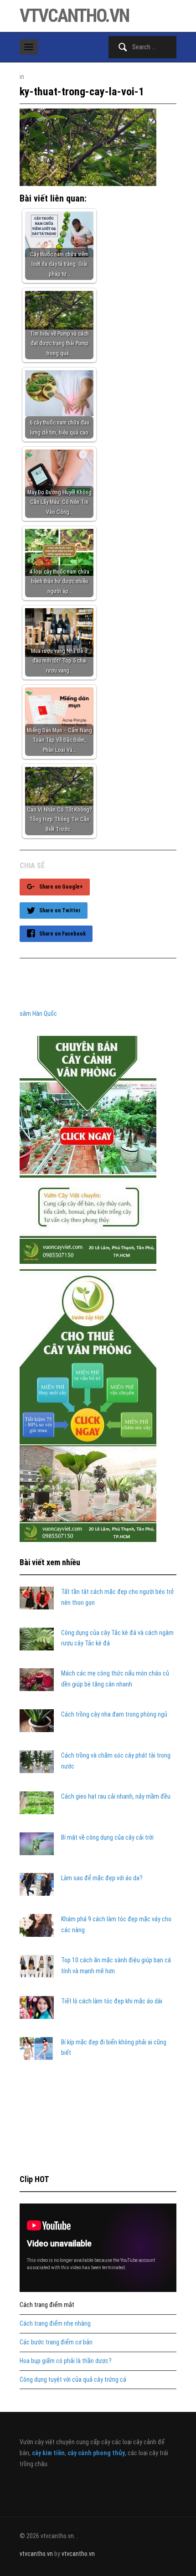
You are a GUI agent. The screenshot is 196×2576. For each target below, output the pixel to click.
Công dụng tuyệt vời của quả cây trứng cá (73, 2379)
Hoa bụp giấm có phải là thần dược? (66, 2361)
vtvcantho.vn (74, 16)
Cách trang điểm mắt (47, 2305)
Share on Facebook (62, 934)
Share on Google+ (61, 887)
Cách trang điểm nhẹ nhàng (55, 2323)
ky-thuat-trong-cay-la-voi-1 (82, 92)
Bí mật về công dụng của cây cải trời (107, 1837)
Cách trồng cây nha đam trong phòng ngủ (114, 1714)
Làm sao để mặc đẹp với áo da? (102, 1878)
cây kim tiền (48, 2453)
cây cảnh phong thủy (96, 2453)
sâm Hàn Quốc (38, 1014)
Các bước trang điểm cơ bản (56, 2342)
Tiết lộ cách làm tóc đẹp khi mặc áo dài (112, 2001)
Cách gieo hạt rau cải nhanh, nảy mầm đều (116, 1796)
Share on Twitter (60, 910)
